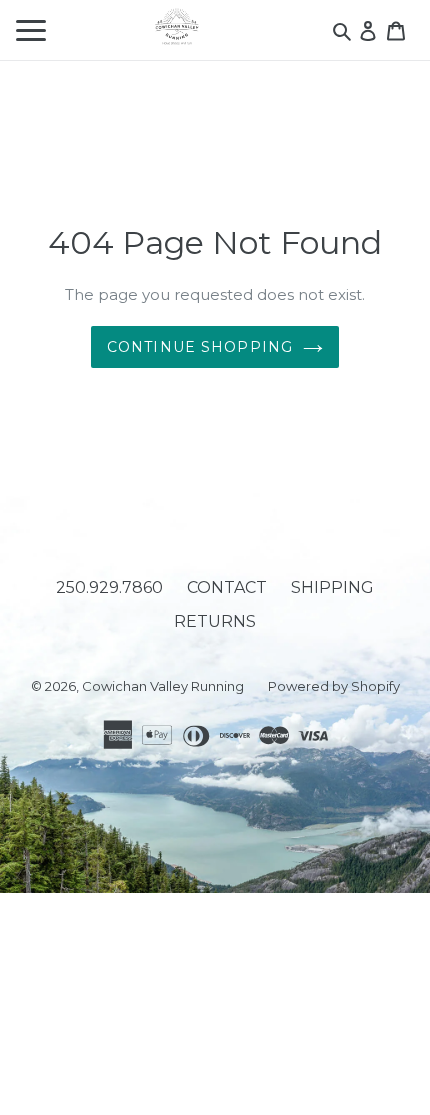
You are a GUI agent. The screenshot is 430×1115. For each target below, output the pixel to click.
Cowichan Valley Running (163, 686)
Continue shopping (200, 347)
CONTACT (227, 587)
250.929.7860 (109, 587)
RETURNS (215, 621)
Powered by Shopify (334, 686)
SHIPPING (332, 587)
